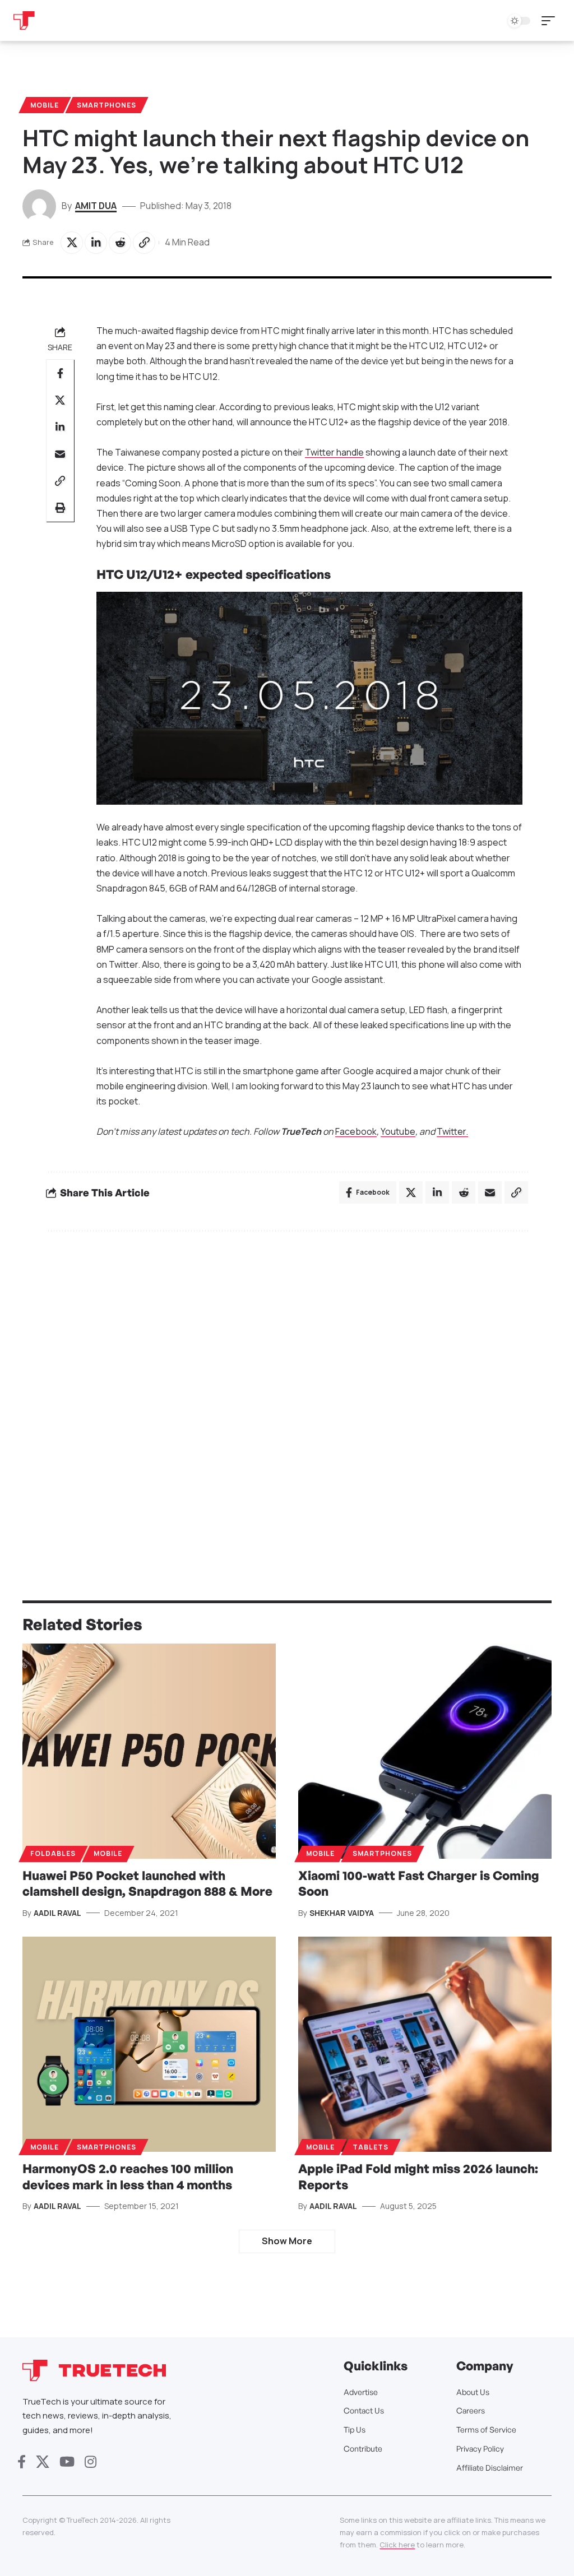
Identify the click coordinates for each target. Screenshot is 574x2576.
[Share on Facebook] (60, 373)
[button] (551, 21)
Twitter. (452, 1131)
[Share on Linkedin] (96, 243)
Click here (397, 2545)
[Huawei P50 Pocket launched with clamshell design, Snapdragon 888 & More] (149, 1751)
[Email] (60, 454)
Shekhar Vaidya (342, 1913)
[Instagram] (91, 2462)
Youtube (398, 1131)
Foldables (53, 1853)
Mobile (45, 105)
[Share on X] (72, 243)
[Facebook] (22, 2462)
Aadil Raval (57, 1913)
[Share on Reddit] (120, 243)
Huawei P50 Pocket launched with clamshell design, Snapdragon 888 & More (147, 1883)
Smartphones (107, 105)
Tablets (371, 2147)
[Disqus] (287, 1391)
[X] (43, 2462)
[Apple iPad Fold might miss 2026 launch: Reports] (425, 2044)
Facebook (356, 1131)
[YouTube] (67, 2462)
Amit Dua (96, 206)
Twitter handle (334, 452)
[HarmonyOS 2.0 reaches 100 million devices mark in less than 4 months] (149, 2044)
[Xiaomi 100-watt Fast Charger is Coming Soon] (425, 1751)
